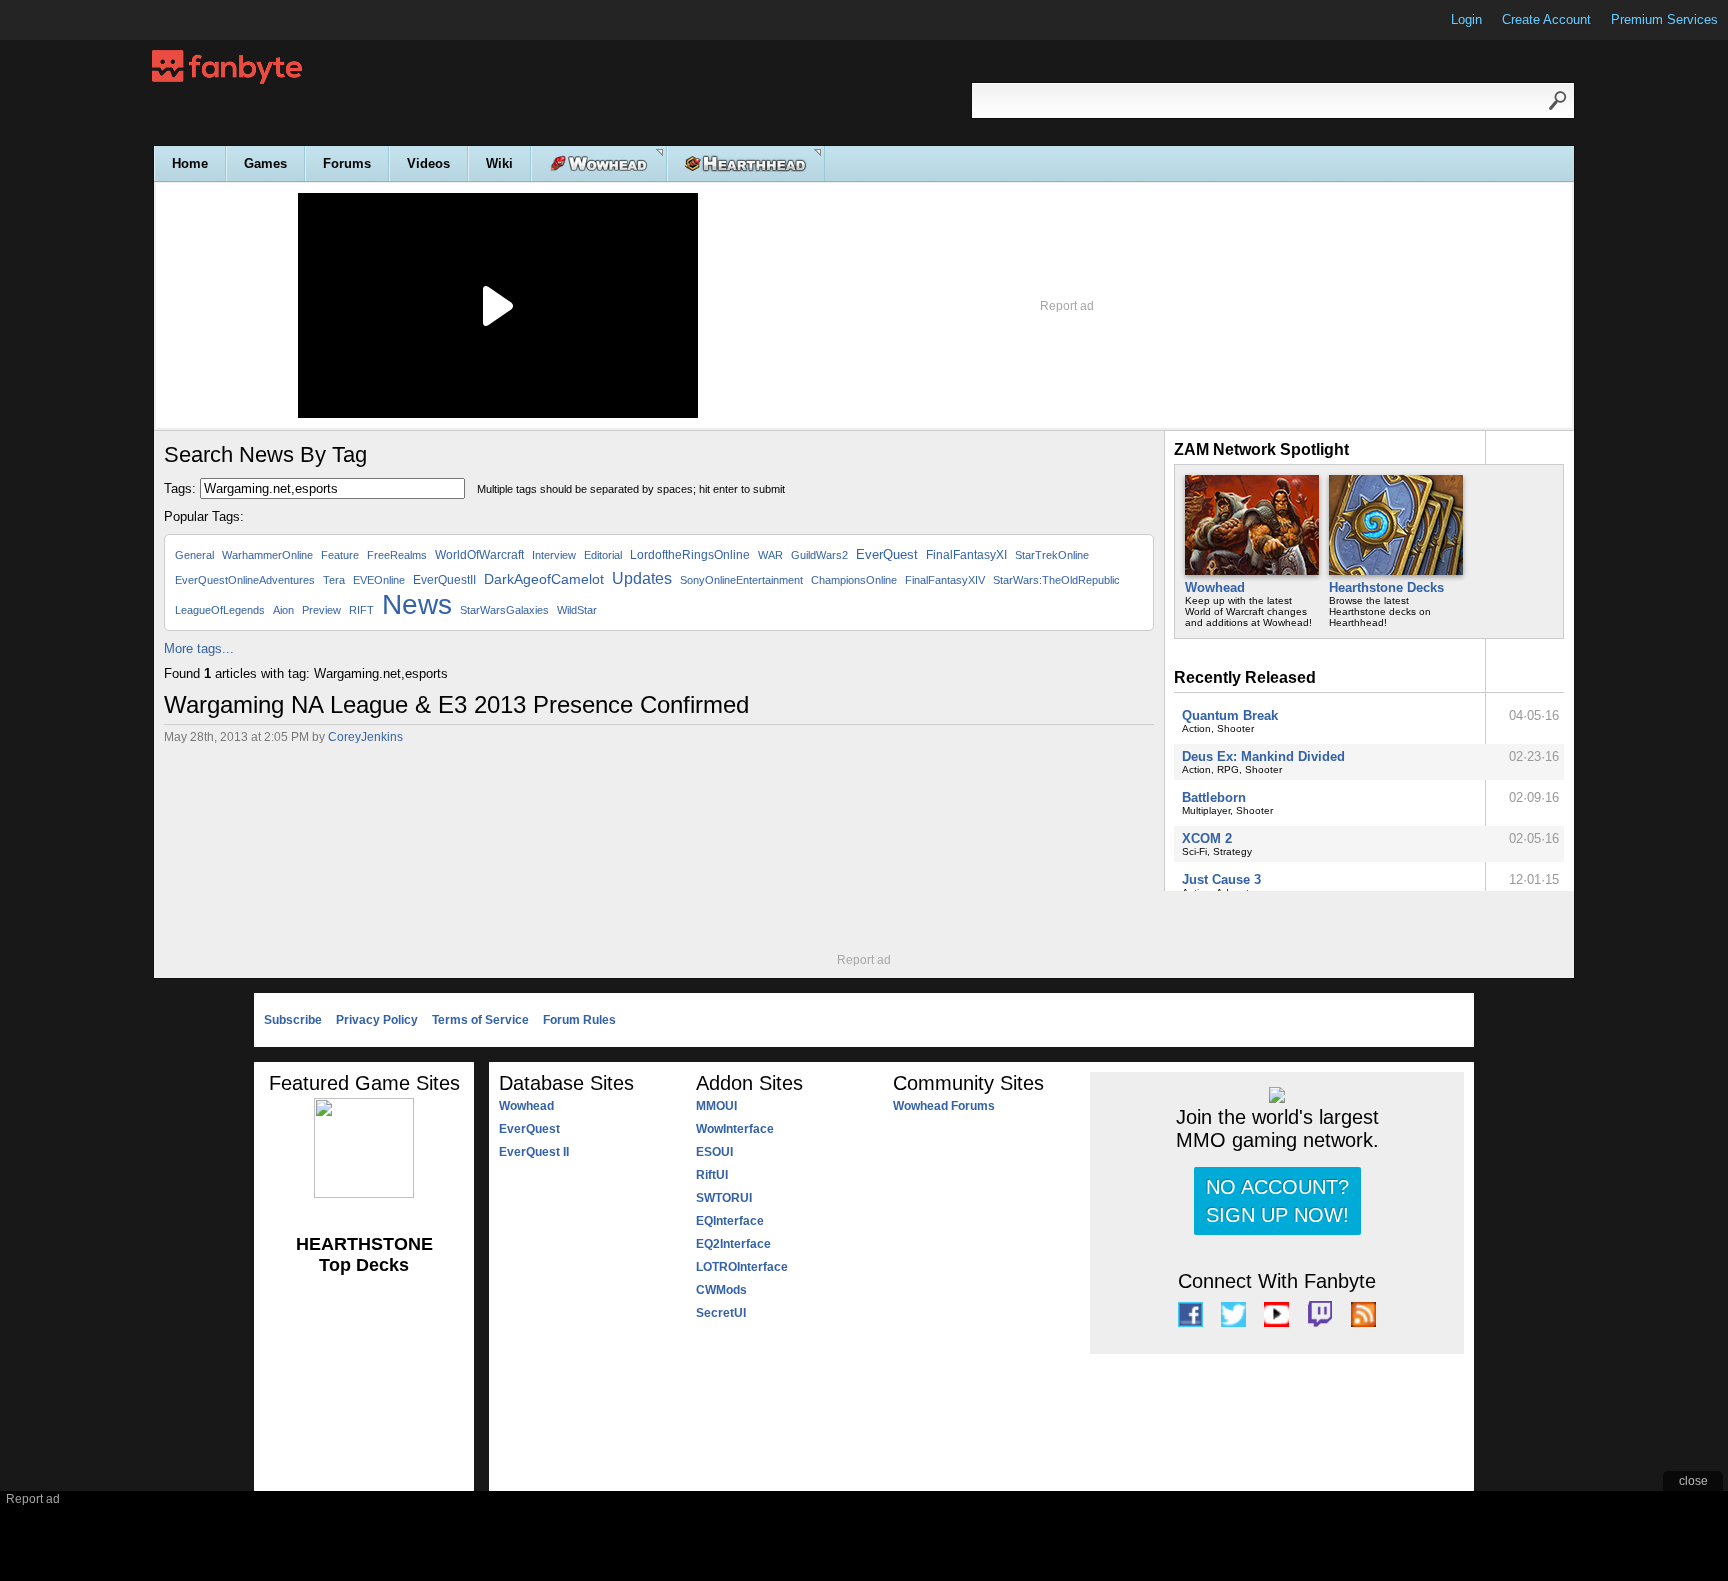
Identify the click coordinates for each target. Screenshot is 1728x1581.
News (417, 604)
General (194, 555)
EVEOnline (379, 580)
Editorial (603, 555)
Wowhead (1215, 587)
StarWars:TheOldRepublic (1056, 580)
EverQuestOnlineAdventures (245, 580)
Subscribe (293, 1020)
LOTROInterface (742, 1267)
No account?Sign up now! (1277, 1201)
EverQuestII (444, 580)
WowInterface (735, 1129)
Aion (283, 610)
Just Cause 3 (1221, 879)
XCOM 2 (1207, 838)
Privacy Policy (377, 1020)
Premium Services (1664, 19)
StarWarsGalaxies (504, 610)
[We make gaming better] (64, 20)
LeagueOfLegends (220, 610)
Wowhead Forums (944, 1106)
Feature (340, 555)
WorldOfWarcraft (479, 555)
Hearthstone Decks (1386, 587)
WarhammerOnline (267, 555)
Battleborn (1214, 797)
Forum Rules (579, 1020)
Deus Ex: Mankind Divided (1263, 756)
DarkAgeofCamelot (544, 579)
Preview (321, 610)
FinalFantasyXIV (945, 580)
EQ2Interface (733, 1244)
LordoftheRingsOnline (690, 555)
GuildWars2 (819, 555)
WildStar (577, 610)
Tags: (180, 488)
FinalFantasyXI (966, 555)
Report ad (1067, 306)
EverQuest (887, 554)
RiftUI (712, 1175)
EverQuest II (534, 1152)
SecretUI (721, 1313)
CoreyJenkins (365, 737)
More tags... (199, 648)
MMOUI (716, 1106)
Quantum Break (1230, 715)
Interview (554, 555)
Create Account (1546, 19)
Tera (334, 580)
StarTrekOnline (1052, 555)
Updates (642, 578)
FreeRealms (397, 555)
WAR (770, 555)
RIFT (361, 610)
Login (1466, 19)
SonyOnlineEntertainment (741, 580)
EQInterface (730, 1221)
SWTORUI (724, 1198)
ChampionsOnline (854, 580)
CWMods (721, 1290)
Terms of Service (480, 1020)
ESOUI (714, 1152)
